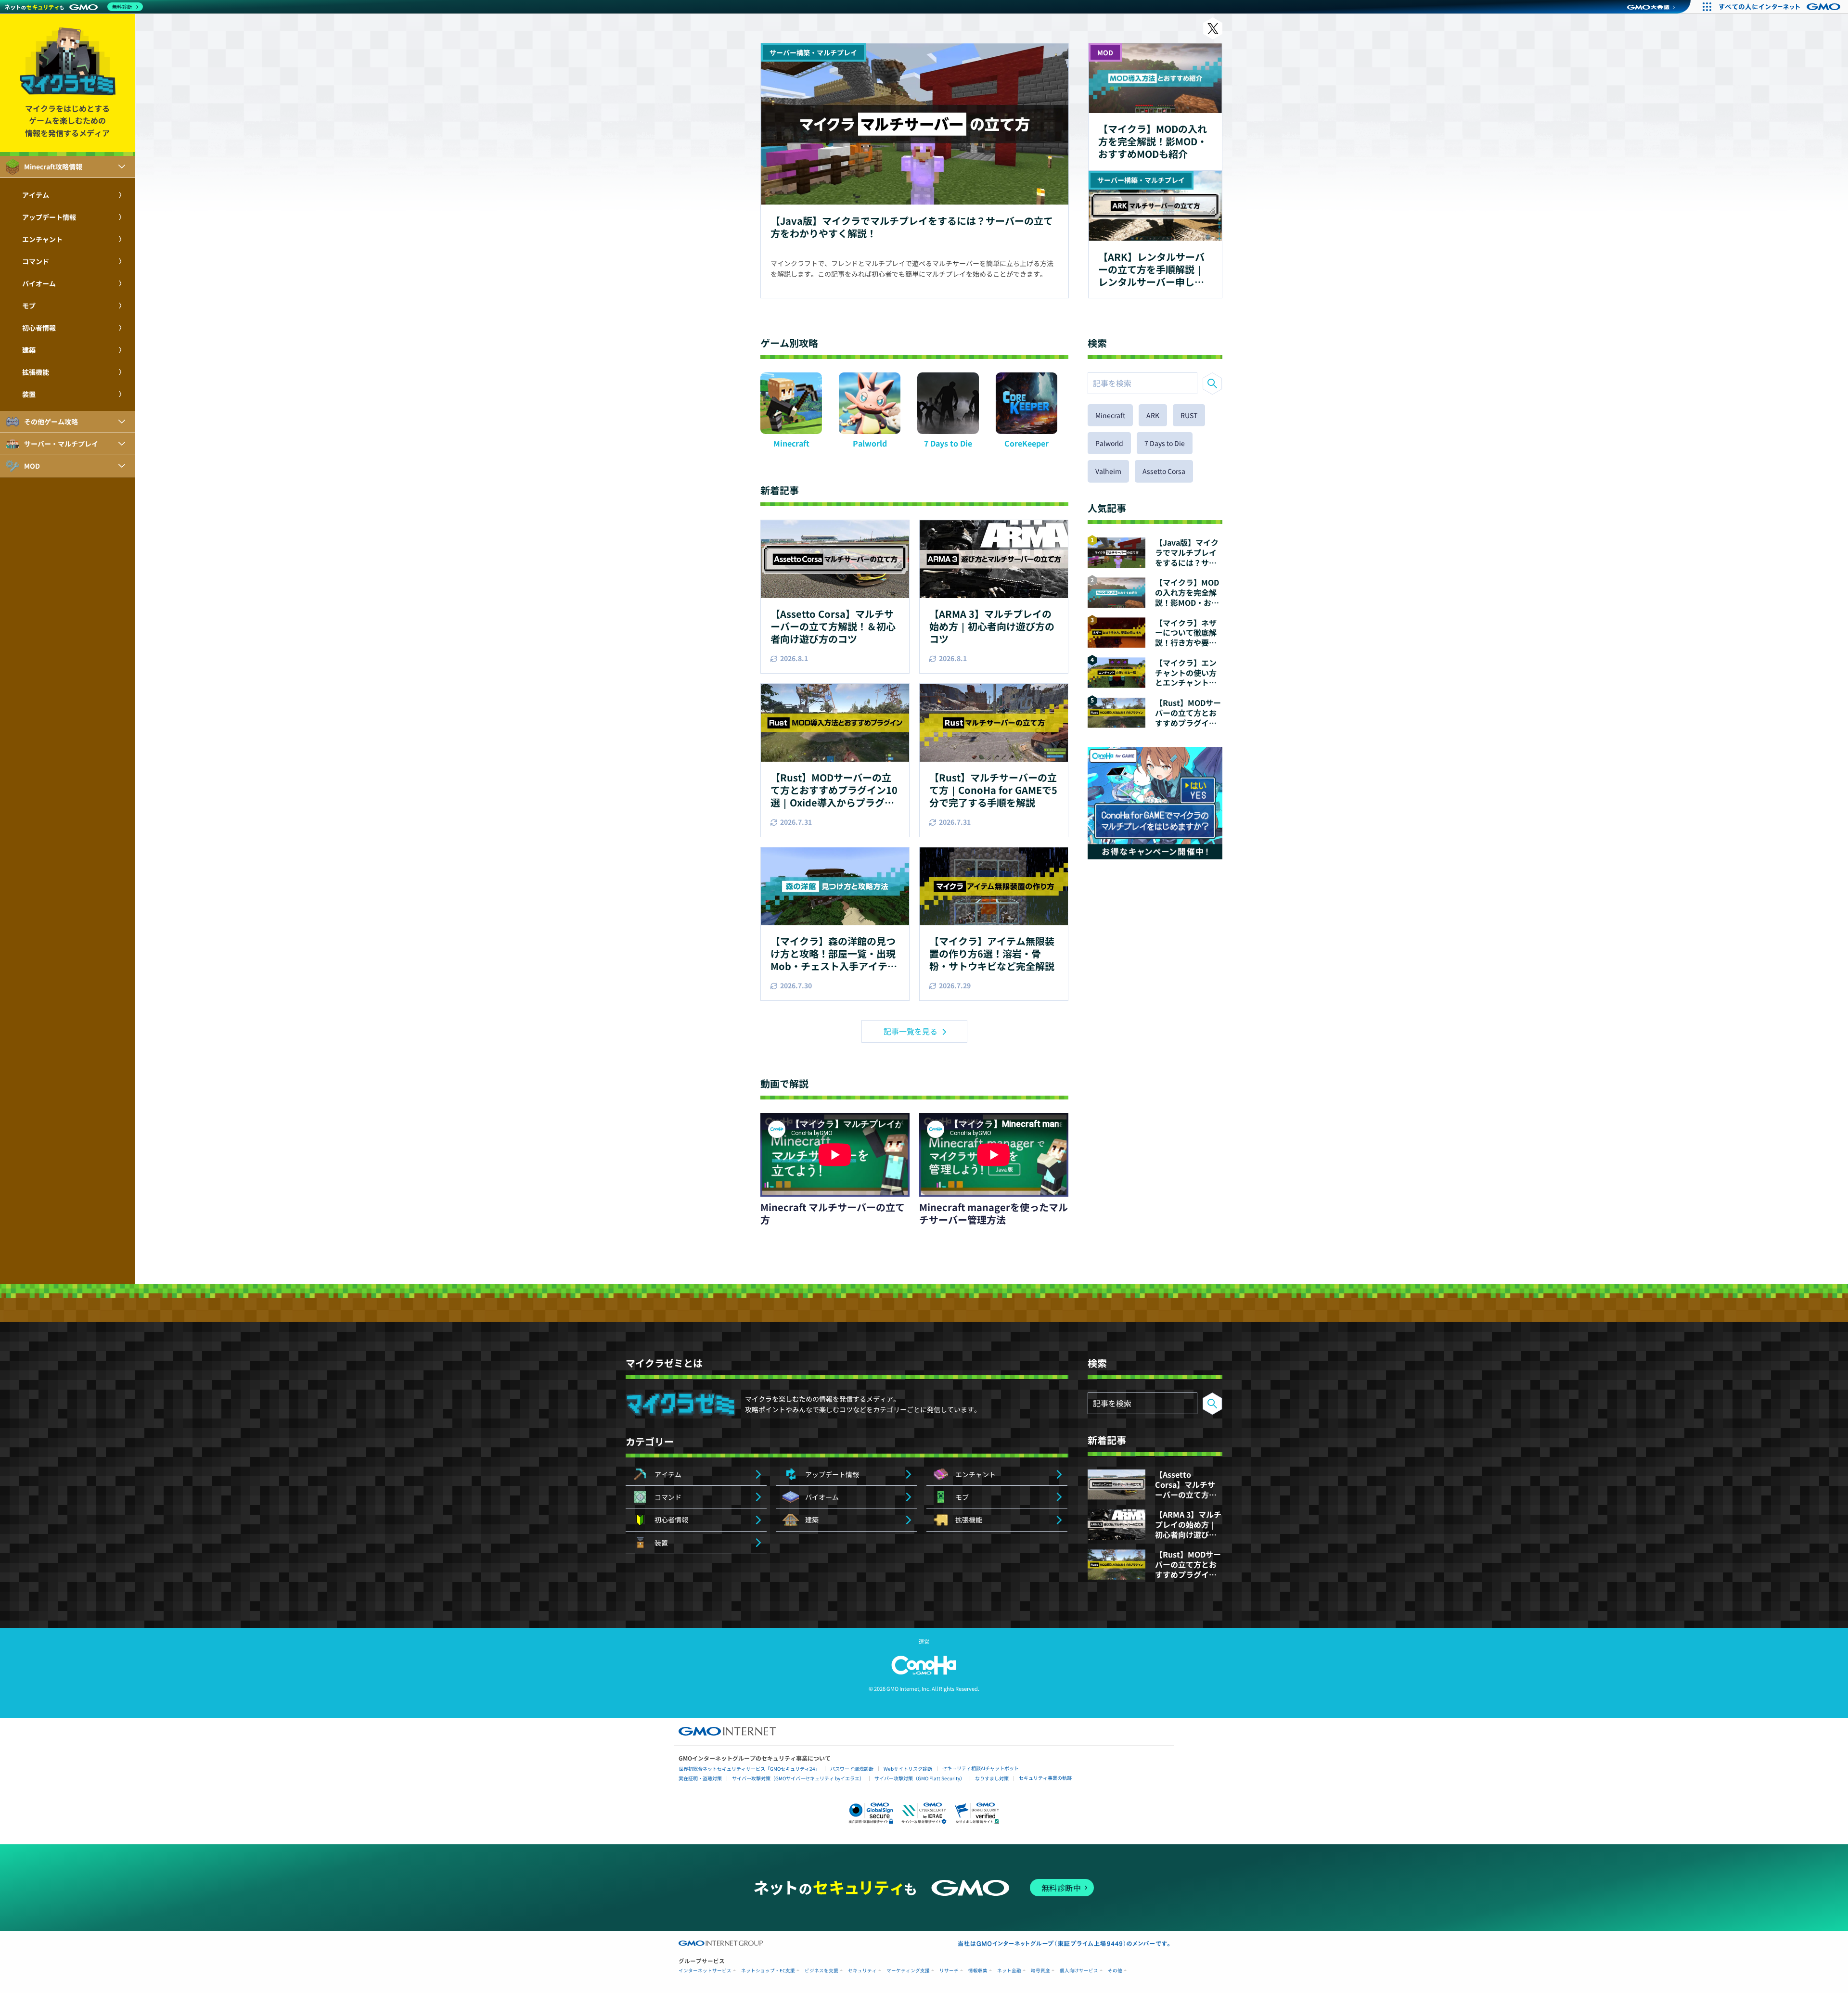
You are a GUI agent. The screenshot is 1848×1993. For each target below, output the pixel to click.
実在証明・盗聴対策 (700, 1778)
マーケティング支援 (908, 1971)
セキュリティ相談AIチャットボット (981, 1768)
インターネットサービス (705, 1971)
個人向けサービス (1079, 1971)
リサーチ (949, 1971)
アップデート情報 (49, 217)
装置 (29, 394)
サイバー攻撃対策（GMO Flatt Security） (920, 1778)
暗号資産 (1040, 1971)
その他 (1115, 1971)
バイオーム (39, 283)
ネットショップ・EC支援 (768, 1971)
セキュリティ (862, 1971)
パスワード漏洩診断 (852, 1769)
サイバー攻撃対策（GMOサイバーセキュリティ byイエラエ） (798, 1778)
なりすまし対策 (992, 1778)
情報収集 (978, 1971)
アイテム (36, 195)
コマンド (36, 261)
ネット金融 (1009, 1971)
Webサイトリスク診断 (908, 1769)
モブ (29, 306)
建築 (29, 350)
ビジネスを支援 (821, 1971)
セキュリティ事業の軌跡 (1045, 1778)
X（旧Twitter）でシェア (1213, 28)
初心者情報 (39, 328)
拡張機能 (36, 372)
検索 (1212, 383)
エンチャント (42, 239)
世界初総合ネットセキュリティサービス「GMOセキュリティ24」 (749, 1769)
